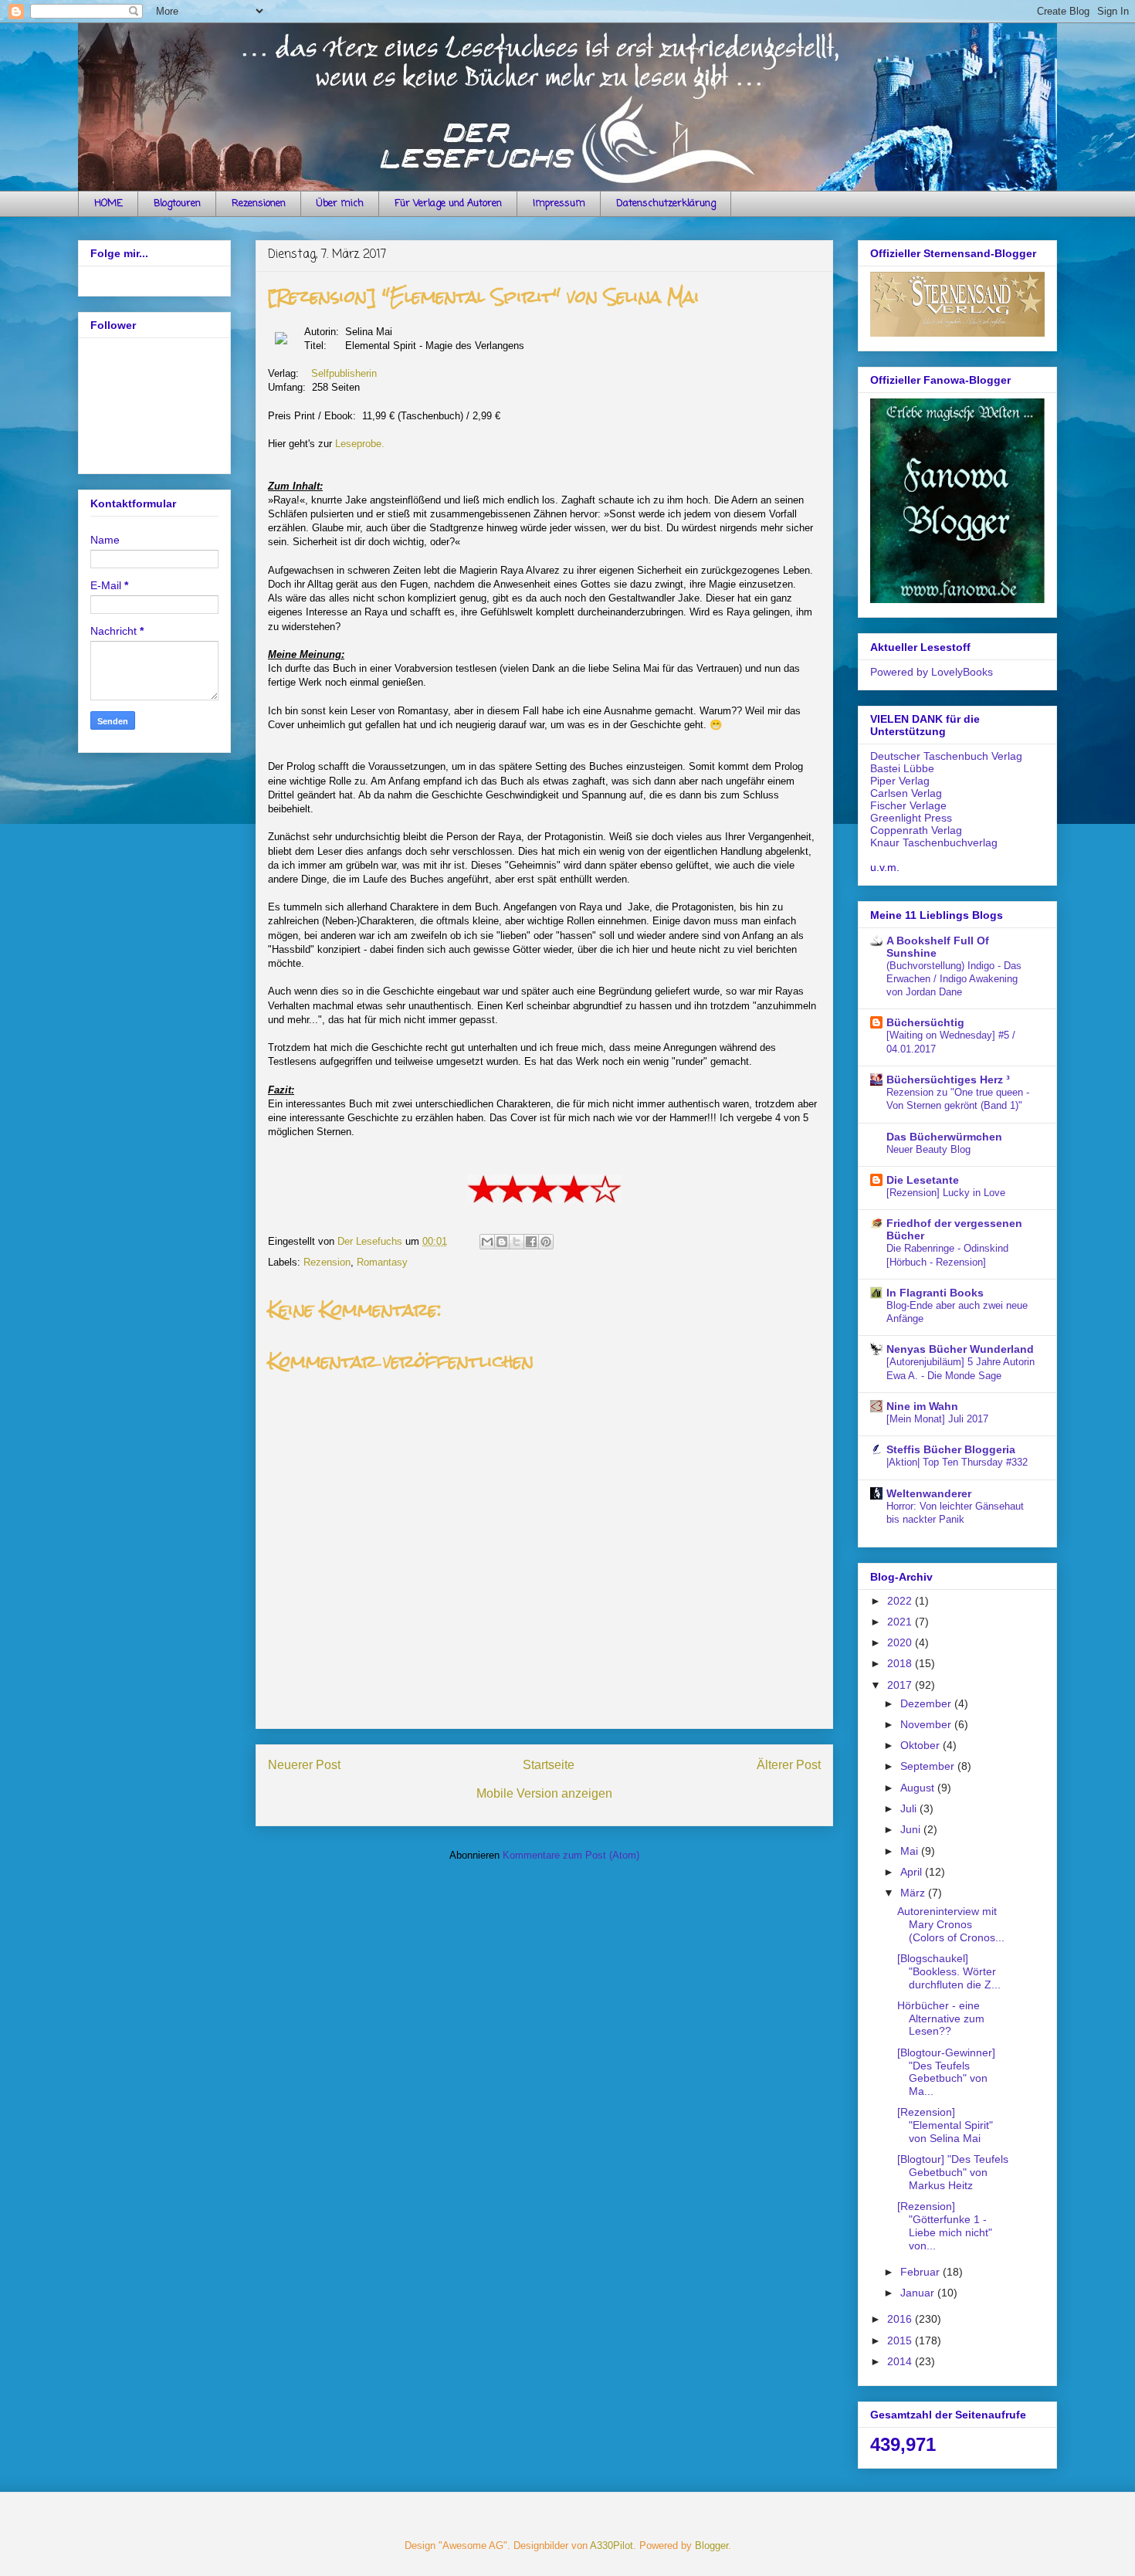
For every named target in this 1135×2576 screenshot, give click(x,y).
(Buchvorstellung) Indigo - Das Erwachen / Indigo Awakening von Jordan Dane (954, 979)
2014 (901, 2361)
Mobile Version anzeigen (544, 1793)
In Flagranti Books (935, 1293)
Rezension (327, 1262)
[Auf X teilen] (517, 1242)
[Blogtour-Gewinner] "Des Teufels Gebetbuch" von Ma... (946, 2072)
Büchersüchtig (925, 1022)
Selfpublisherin (344, 373)
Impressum (559, 203)
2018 (901, 1663)
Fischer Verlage (908, 805)
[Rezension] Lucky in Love (946, 1193)
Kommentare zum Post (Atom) (571, 1855)
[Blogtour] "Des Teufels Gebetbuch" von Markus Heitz (953, 2172)
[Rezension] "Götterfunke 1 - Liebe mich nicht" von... (945, 2225)
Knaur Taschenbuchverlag (934, 842)
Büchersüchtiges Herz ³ (948, 1080)
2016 (901, 2319)
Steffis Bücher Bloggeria (951, 1449)
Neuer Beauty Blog (928, 1149)
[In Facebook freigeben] (531, 1242)
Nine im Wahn (922, 1406)
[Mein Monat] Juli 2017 (937, 1419)
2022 (901, 1601)
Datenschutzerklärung (666, 203)
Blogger (711, 2545)
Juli (910, 1808)
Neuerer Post (304, 1765)
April (913, 1872)
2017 (901, 1685)
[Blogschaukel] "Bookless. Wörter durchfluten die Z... (949, 1971)
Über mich (340, 203)
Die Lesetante (923, 1180)
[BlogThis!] (502, 1242)
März (914, 1893)
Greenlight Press (911, 818)
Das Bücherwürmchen (944, 1137)
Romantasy (382, 1262)
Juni (912, 1829)
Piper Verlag (900, 781)
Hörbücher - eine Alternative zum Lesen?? (941, 2018)
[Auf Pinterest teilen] (546, 1242)
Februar (922, 2272)
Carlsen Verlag (906, 793)
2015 (901, 2340)
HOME (108, 203)
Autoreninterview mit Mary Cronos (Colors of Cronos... (951, 1924)
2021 (901, 1622)
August (919, 1788)
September (929, 1766)
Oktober (922, 1745)
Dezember (927, 1703)
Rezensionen (259, 203)
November (927, 1724)
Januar (919, 2293)
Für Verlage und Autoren (448, 203)
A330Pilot (612, 2545)
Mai (911, 1851)
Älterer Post (789, 1765)
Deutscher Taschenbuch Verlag (946, 756)
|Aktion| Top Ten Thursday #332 (957, 1462)
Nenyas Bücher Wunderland (960, 1349)
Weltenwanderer (929, 1493)
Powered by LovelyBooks (932, 672)
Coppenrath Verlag (916, 830)
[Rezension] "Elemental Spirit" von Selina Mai (945, 2125)
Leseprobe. (360, 444)
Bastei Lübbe (902, 768)
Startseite (549, 1765)
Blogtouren (177, 203)
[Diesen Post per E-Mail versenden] (487, 1242)
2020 (901, 1642)
